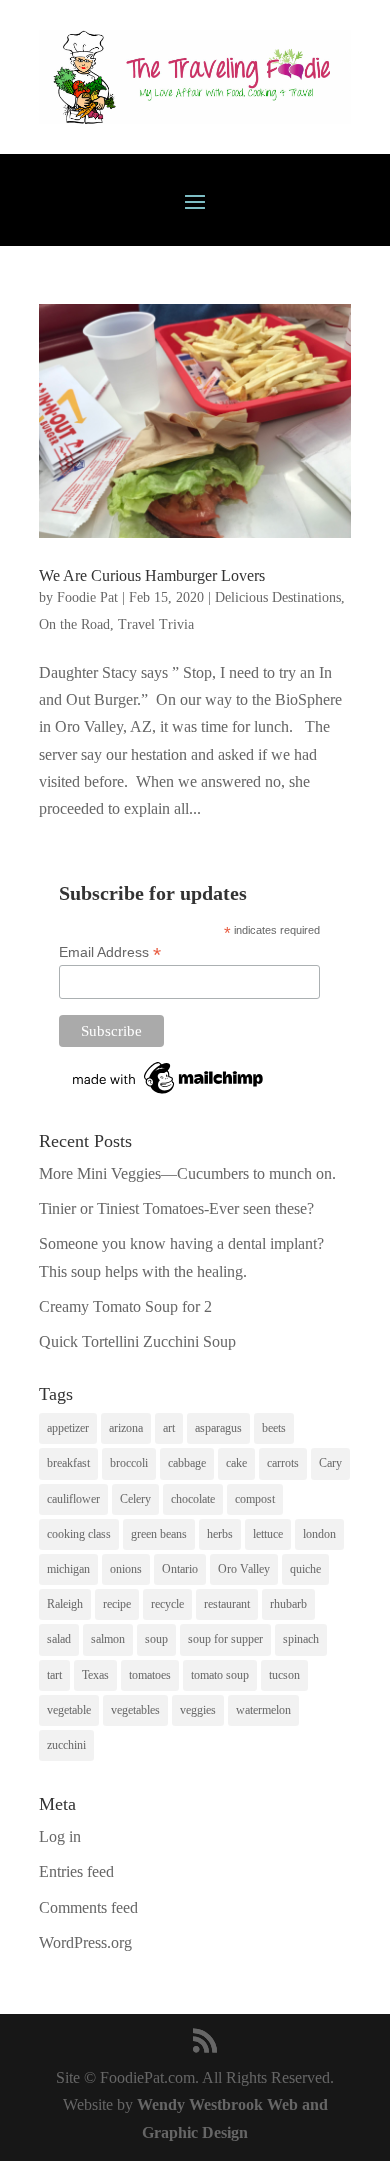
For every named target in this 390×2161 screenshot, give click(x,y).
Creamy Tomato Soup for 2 (125, 1306)
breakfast (68, 1463)
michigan (68, 1569)
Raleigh (65, 1604)
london (319, 1534)
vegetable (69, 1710)
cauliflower (73, 1499)
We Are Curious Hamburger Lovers (152, 575)
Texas (95, 1675)
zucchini (66, 1745)
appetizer (68, 1428)
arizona (126, 1428)
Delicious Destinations (278, 597)
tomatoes (150, 1675)
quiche (305, 1569)
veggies (198, 1710)
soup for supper (225, 1639)
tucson (284, 1675)
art (169, 1428)
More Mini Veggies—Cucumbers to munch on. (187, 1173)
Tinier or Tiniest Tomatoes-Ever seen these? (176, 1208)
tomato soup (220, 1675)
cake (236, 1463)
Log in (60, 1836)
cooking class (79, 1534)
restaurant (227, 1604)
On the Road (74, 624)
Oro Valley (244, 1569)
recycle (167, 1604)
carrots (283, 1463)
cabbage (187, 1463)
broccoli (129, 1463)
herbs (220, 1534)
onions (126, 1569)
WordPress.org (85, 1942)
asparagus (218, 1428)
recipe (117, 1604)
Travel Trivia (156, 624)
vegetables (135, 1710)
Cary (330, 1463)
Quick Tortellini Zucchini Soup (137, 1341)
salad (59, 1639)
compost (255, 1499)
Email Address (110, 952)
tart (54, 1675)
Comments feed (88, 1907)
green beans (159, 1534)
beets (274, 1428)
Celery (135, 1499)
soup (156, 1639)
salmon (108, 1639)
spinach (301, 1639)
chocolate (193, 1499)
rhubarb (288, 1604)
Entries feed (76, 1871)
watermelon (263, 1710)
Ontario (180, 1569)
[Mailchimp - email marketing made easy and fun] (169, 1094)
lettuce (268, 1534)
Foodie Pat (87, 597)
